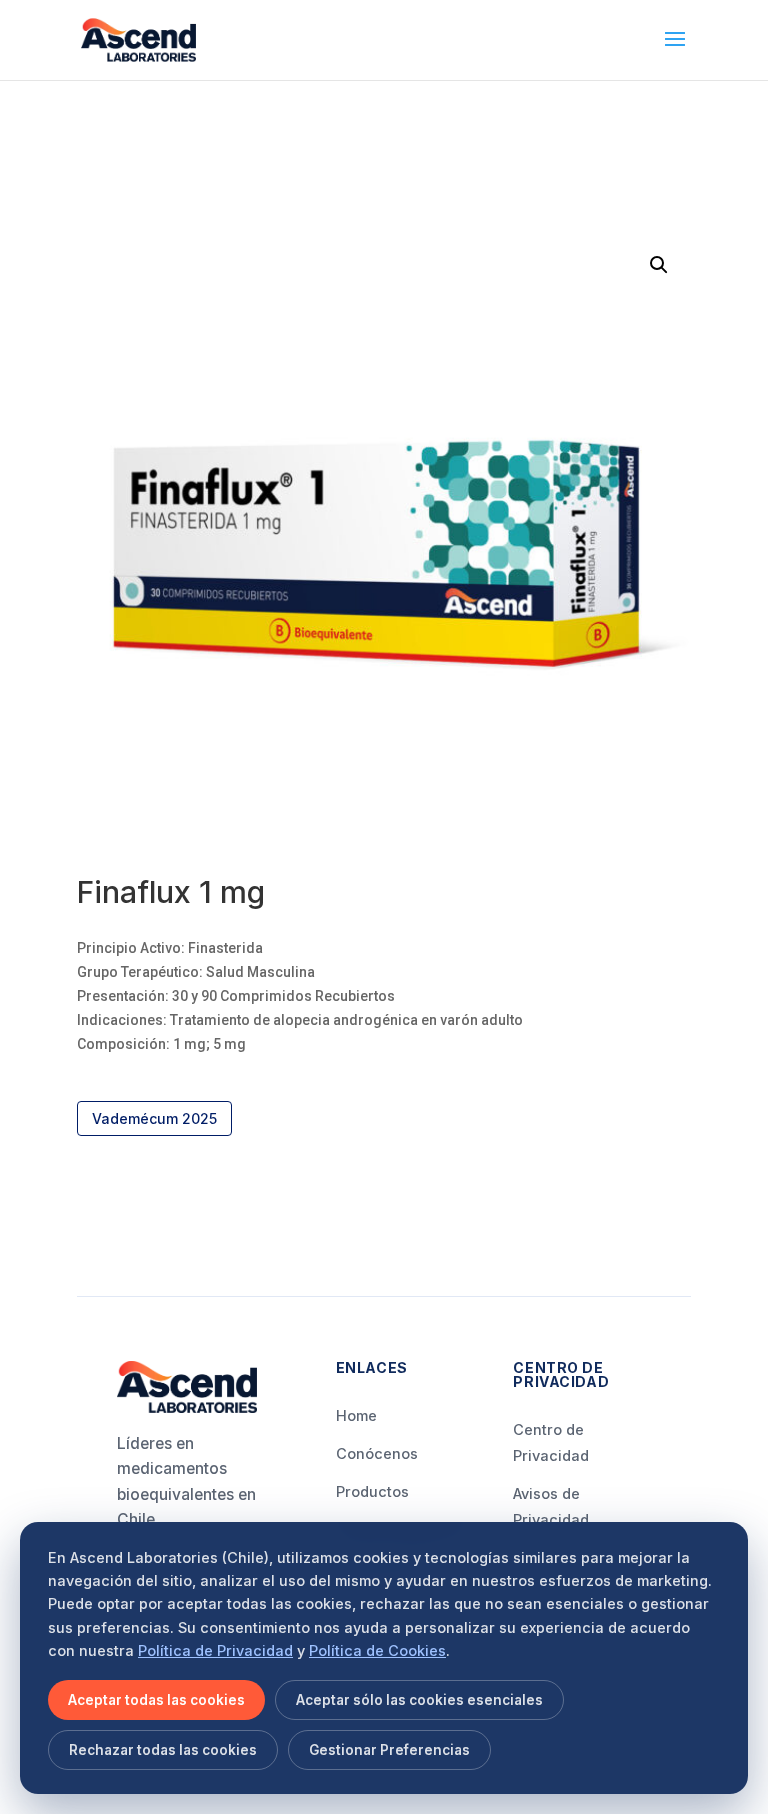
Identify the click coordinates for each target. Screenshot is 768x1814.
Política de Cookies (377, 1650)
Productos (372, 1491)
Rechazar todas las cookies (163, 1750)
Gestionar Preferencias (389, 1750)
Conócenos (377, 1453)
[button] (659, 265)
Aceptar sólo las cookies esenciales (419, 1700)
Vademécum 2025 (154, 1118)
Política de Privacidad (215, 1650)
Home (356, 1415)
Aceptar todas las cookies (156, 1700)
